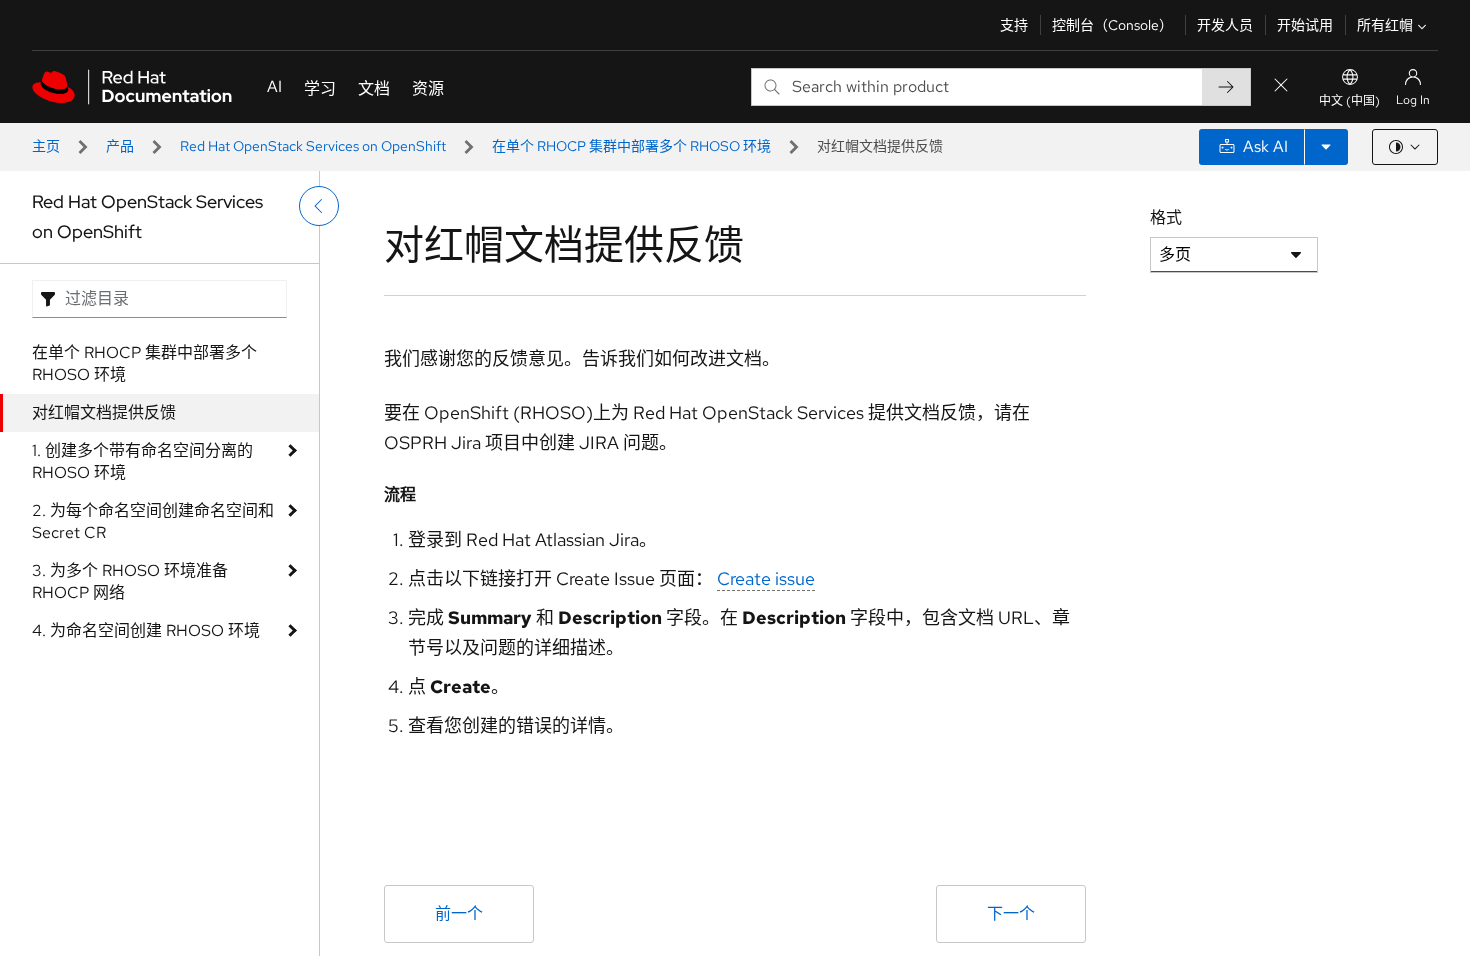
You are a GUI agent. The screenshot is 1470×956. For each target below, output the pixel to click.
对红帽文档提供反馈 (104, 412)
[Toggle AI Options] (1326, 147)
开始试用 (1305, 25)
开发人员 (1225, 25)
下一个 (1011, 913)
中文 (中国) (1349, 101)
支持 (1014, 25)
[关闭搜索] (1281, 86)
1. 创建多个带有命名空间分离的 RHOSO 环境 (142, 461)
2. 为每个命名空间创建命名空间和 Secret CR (153, 521)
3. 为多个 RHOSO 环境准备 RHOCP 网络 (130, 581)
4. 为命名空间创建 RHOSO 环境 (146, 630)
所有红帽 (1385, 25)
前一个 (459, 913)
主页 (46, 146)
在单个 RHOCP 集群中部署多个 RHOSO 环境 (631, 146)
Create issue (766, 578)
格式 (1166, 217)
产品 (120, 146)
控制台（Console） (1112, 25)
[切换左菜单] (319, 206)
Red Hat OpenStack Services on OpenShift (313, 146)
